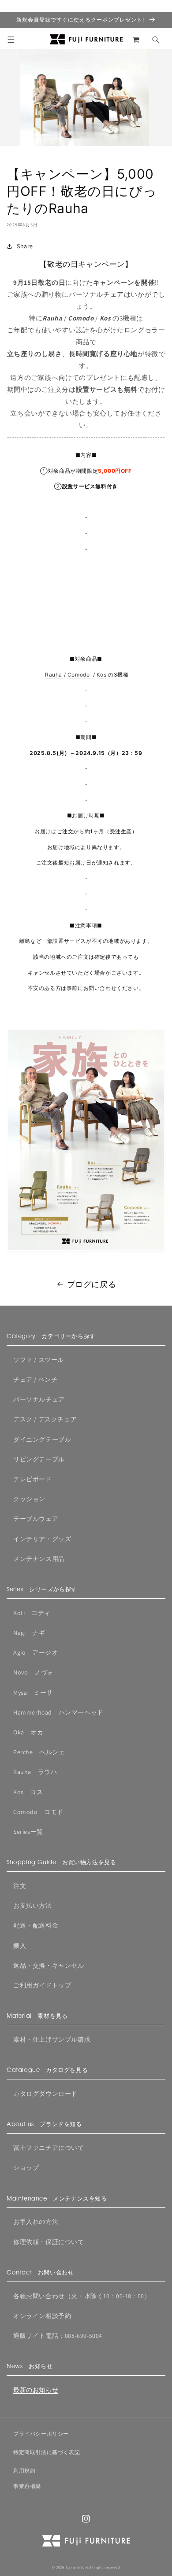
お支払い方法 (33, 1906)
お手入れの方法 (36, 2222)
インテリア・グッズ (42, 1539)
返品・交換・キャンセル (49, 1965)
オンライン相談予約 (42, 2316)
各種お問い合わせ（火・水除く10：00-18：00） (82, 2296)
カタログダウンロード (45, 2094)
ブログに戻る (92, 1284)
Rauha (54, 675)
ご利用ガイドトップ (42, 1985)
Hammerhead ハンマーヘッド (58, 1712)
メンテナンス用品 (39, 1559)
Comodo (79, 675)
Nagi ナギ (29, 1633)
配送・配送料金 (36, 1925)
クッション (29, 1499)
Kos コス (28, 1792)
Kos (102, 675)
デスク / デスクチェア (45, 1419)
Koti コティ (32, 1613)
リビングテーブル (39, 1459)
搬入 (20, 1946)
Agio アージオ (36, 1652)
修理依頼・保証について (49, 2242)
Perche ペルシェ (39, 1752)
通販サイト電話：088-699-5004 (58, 2336)
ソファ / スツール (39, 1360)
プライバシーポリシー (41, 2434)
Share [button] (25, 246)
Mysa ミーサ (33, 1693)
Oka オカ (28, 1732)
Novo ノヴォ (34, 1672)
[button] (11, 40)
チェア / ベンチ (35, 1380)
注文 (20, 1886)
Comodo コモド (38, 1812)
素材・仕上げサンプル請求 (52, 2039)
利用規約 (24, 2471)
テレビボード (33, 1479)
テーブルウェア (36, 1519)
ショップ (26, 2168)
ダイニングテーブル (42, 1439)
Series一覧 (28, 1832)
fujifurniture (77, 2567)
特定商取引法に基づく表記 (47, 2452)
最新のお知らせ (36, 2390)
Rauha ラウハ (35, 1772)
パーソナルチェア (39, 1399)
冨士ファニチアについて (49, 2148)
